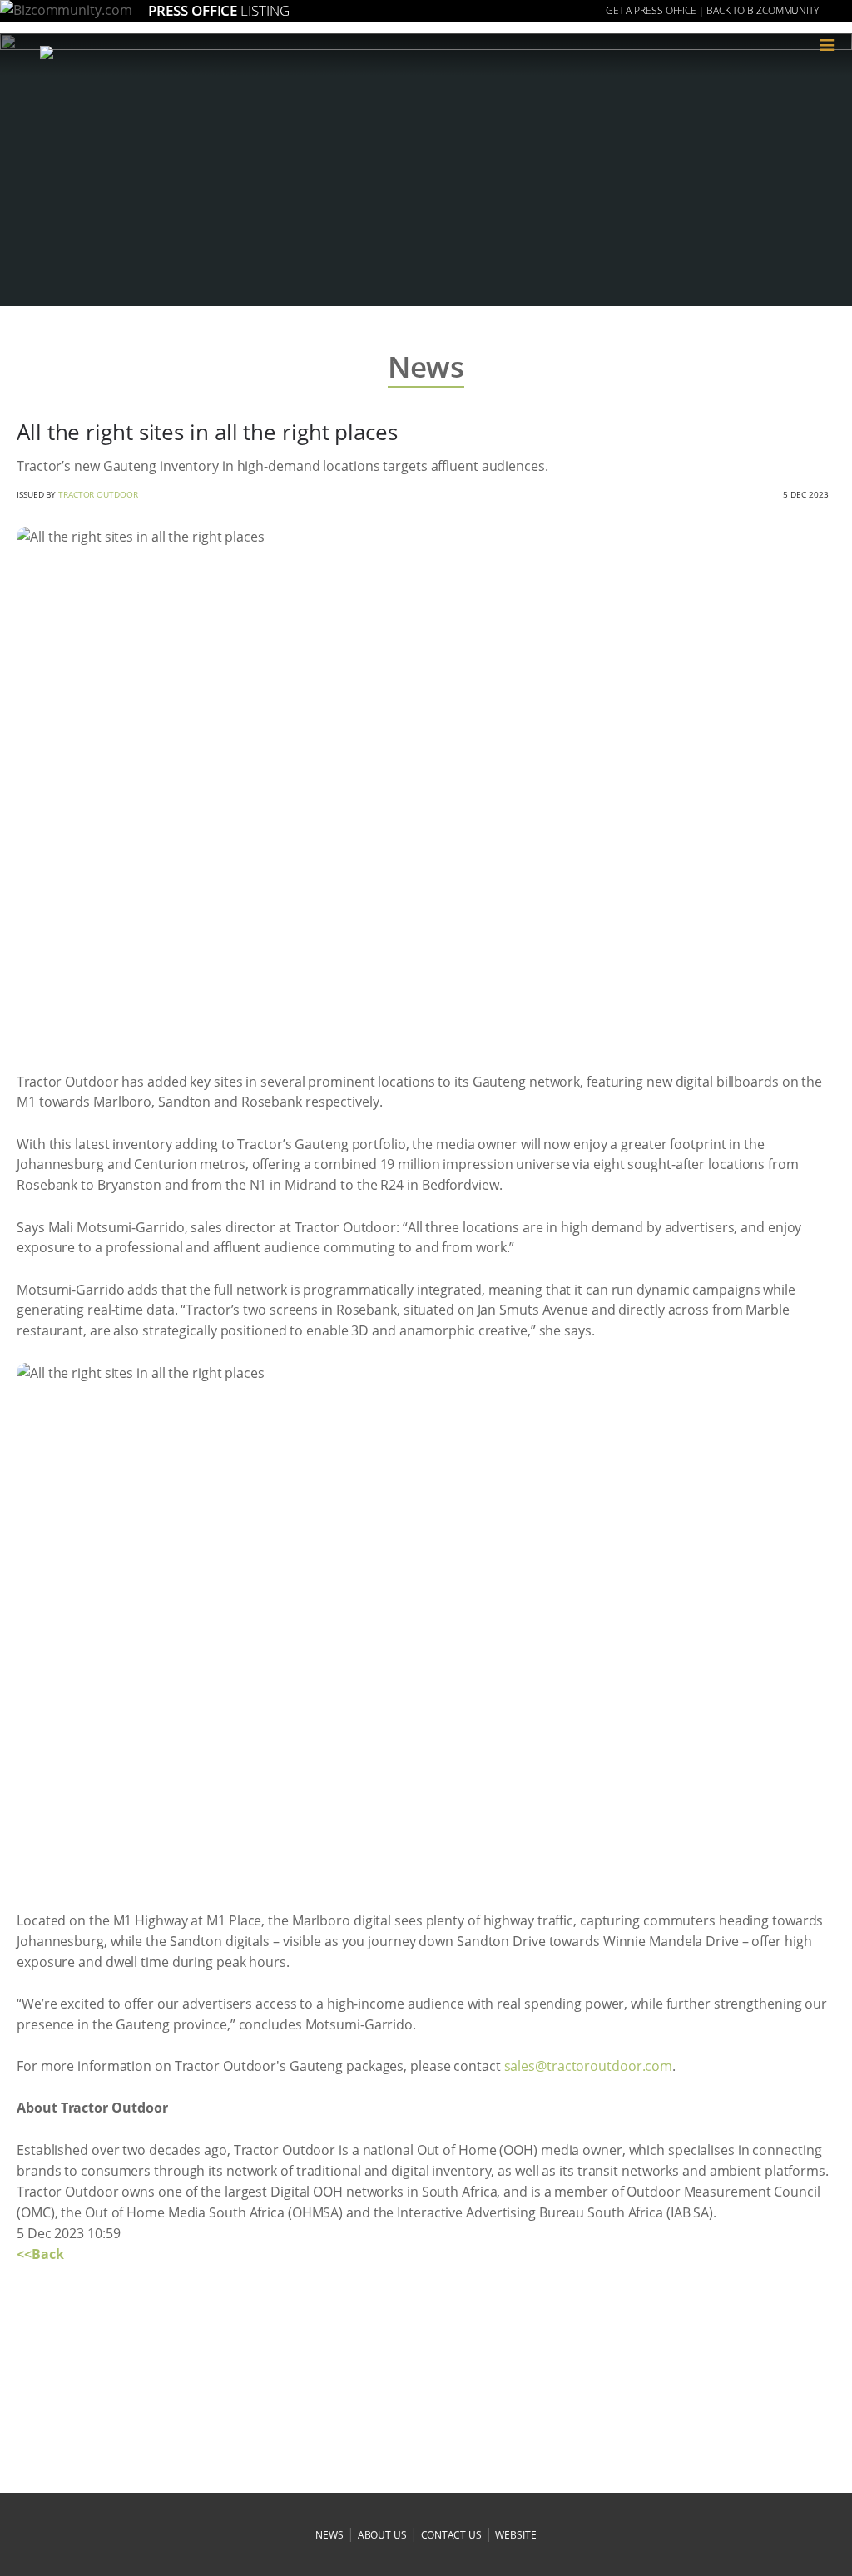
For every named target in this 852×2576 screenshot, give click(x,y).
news (329, 2535)
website (515, 2535)
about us (382, 2535)
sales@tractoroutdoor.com (589, 2066)
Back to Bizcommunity (763, 10)
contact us (451, 2535)
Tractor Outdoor (98, 494)
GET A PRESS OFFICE (651, 10)
